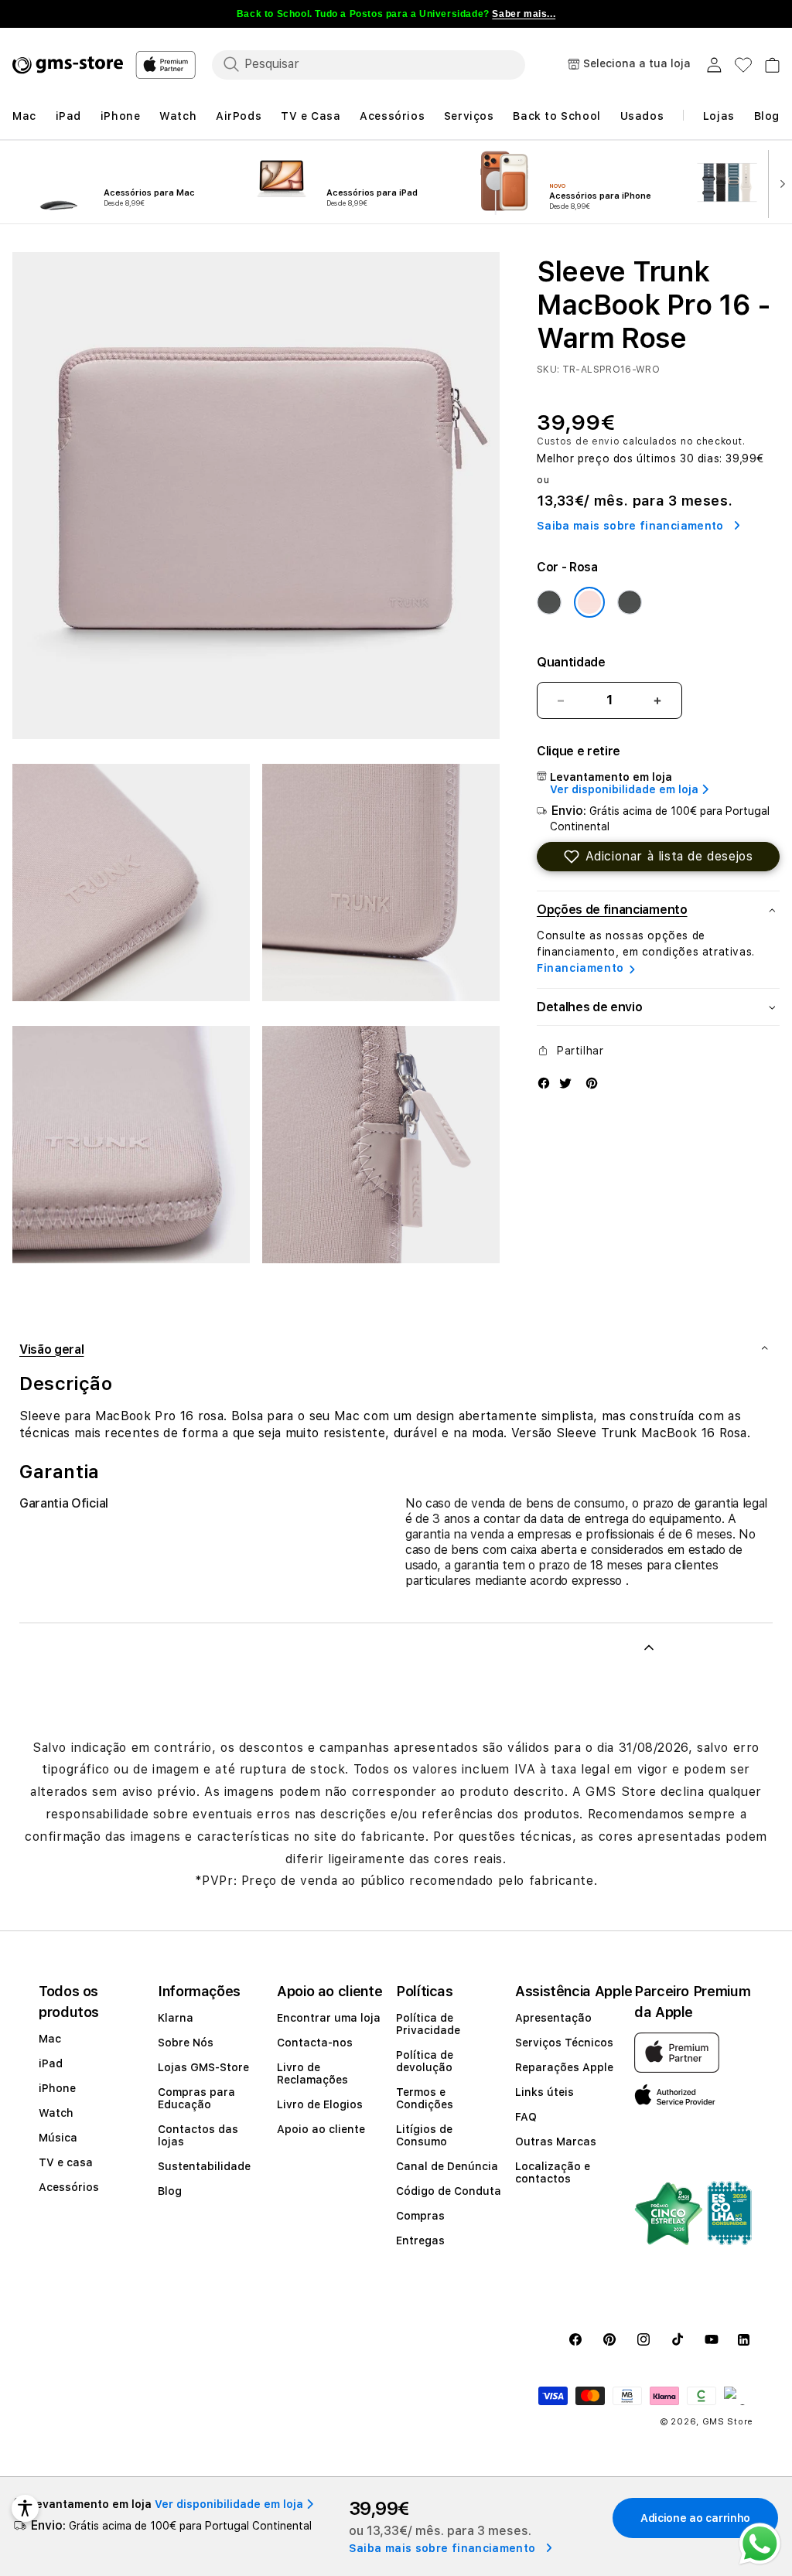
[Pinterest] (592, 1082)
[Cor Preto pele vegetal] (630, 602)
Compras (420, 2216)
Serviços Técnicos (564, 2043)
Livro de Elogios (320, 2104)
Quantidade (571, 662)
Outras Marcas (556, 2142)
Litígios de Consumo (424, 2135)
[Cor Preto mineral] (549, 602)
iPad (51, 2063)
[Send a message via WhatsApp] (760, 2544)
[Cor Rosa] (589, 602)
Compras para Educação (196, 2098)
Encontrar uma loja (329, 2018)
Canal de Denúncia (447, 2166)
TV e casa (66, 2162)
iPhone (57, 2088)
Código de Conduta (449, 2191)
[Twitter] (565, 1082)
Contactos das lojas (198, 2135)
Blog (170, 2191)
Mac (50, 2039)
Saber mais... (524, 14)
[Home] (68, 65)
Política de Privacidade (428, 2024)
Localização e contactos (553, 2172)
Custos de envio (579, 441)
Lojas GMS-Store (203, 2067)
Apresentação (553, 2018)
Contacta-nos (315, 2043)
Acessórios (69, 2187)
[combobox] (369, 64)
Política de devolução (425, 2061)
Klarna (176, 2018)
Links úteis (544, 2092)
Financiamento (580, 968)
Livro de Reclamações (312, 2073)
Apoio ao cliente (321, 2129)
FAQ (526, 2117)
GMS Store (728, 2422)
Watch (56, 2113)
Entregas (420, 2240)
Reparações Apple (564, 2067)
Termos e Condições (425, 2098)
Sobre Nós (186, 2043)
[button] (658, 857)
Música (58, 2138)
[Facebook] (544, 1082)
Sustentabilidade (204, 2166)
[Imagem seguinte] (779, 182)
